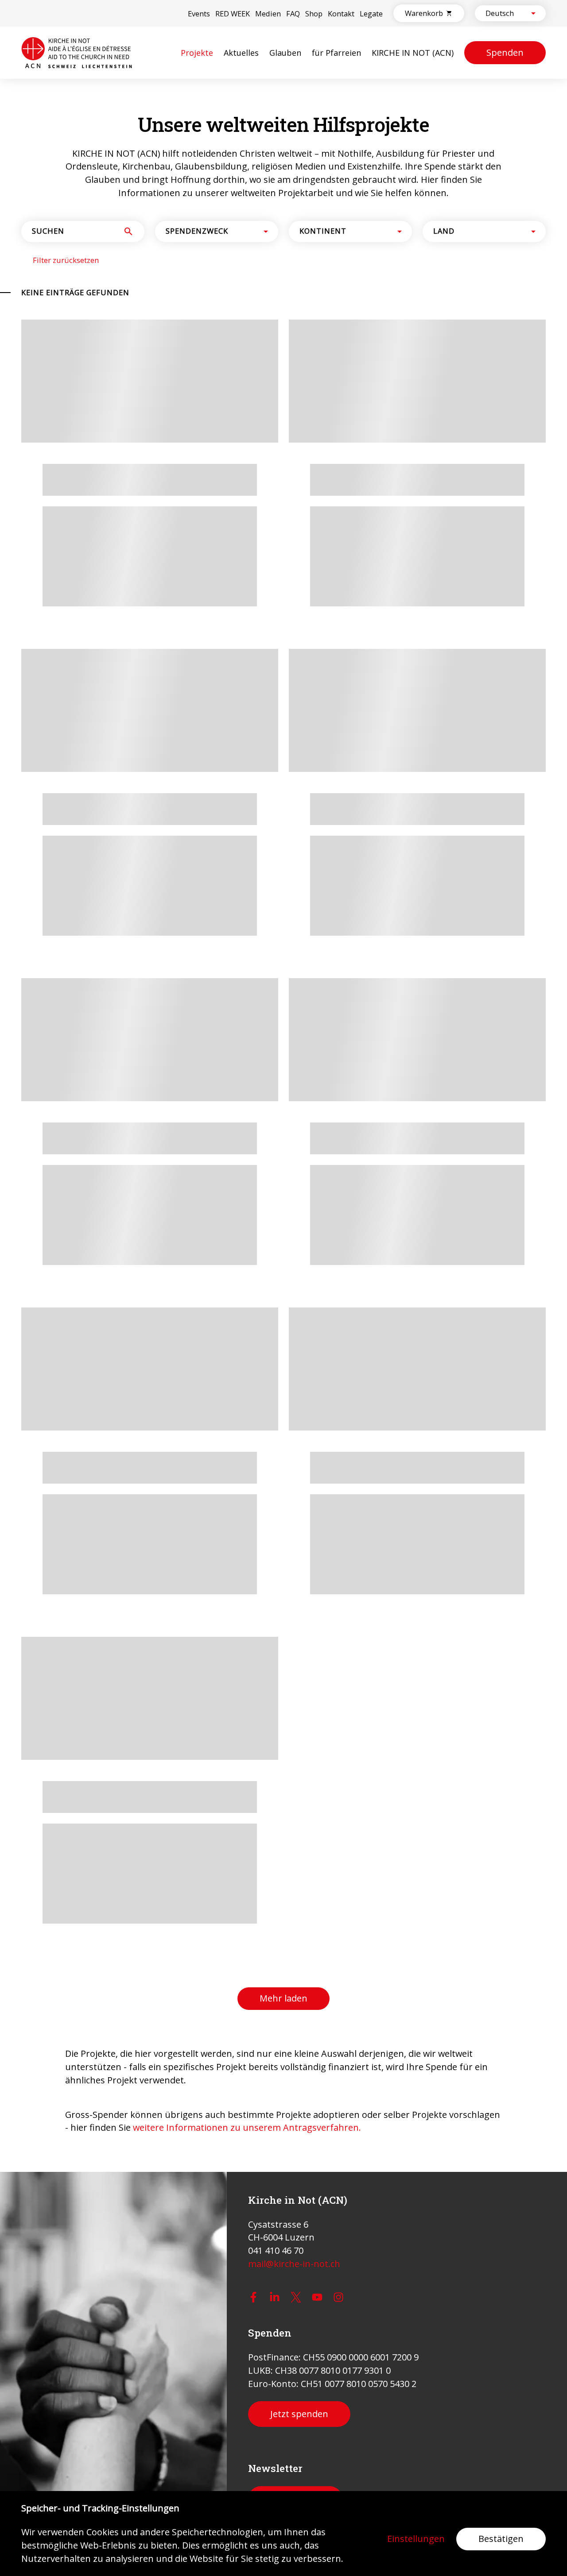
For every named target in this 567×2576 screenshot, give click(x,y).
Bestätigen (501, 2539)
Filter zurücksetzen (66, 754)
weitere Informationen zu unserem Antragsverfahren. (247, 1633)
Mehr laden (283, 1504)
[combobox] (503, 13)
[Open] (533, 13)
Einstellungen (416, 2539)
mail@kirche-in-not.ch (294, 2264)
